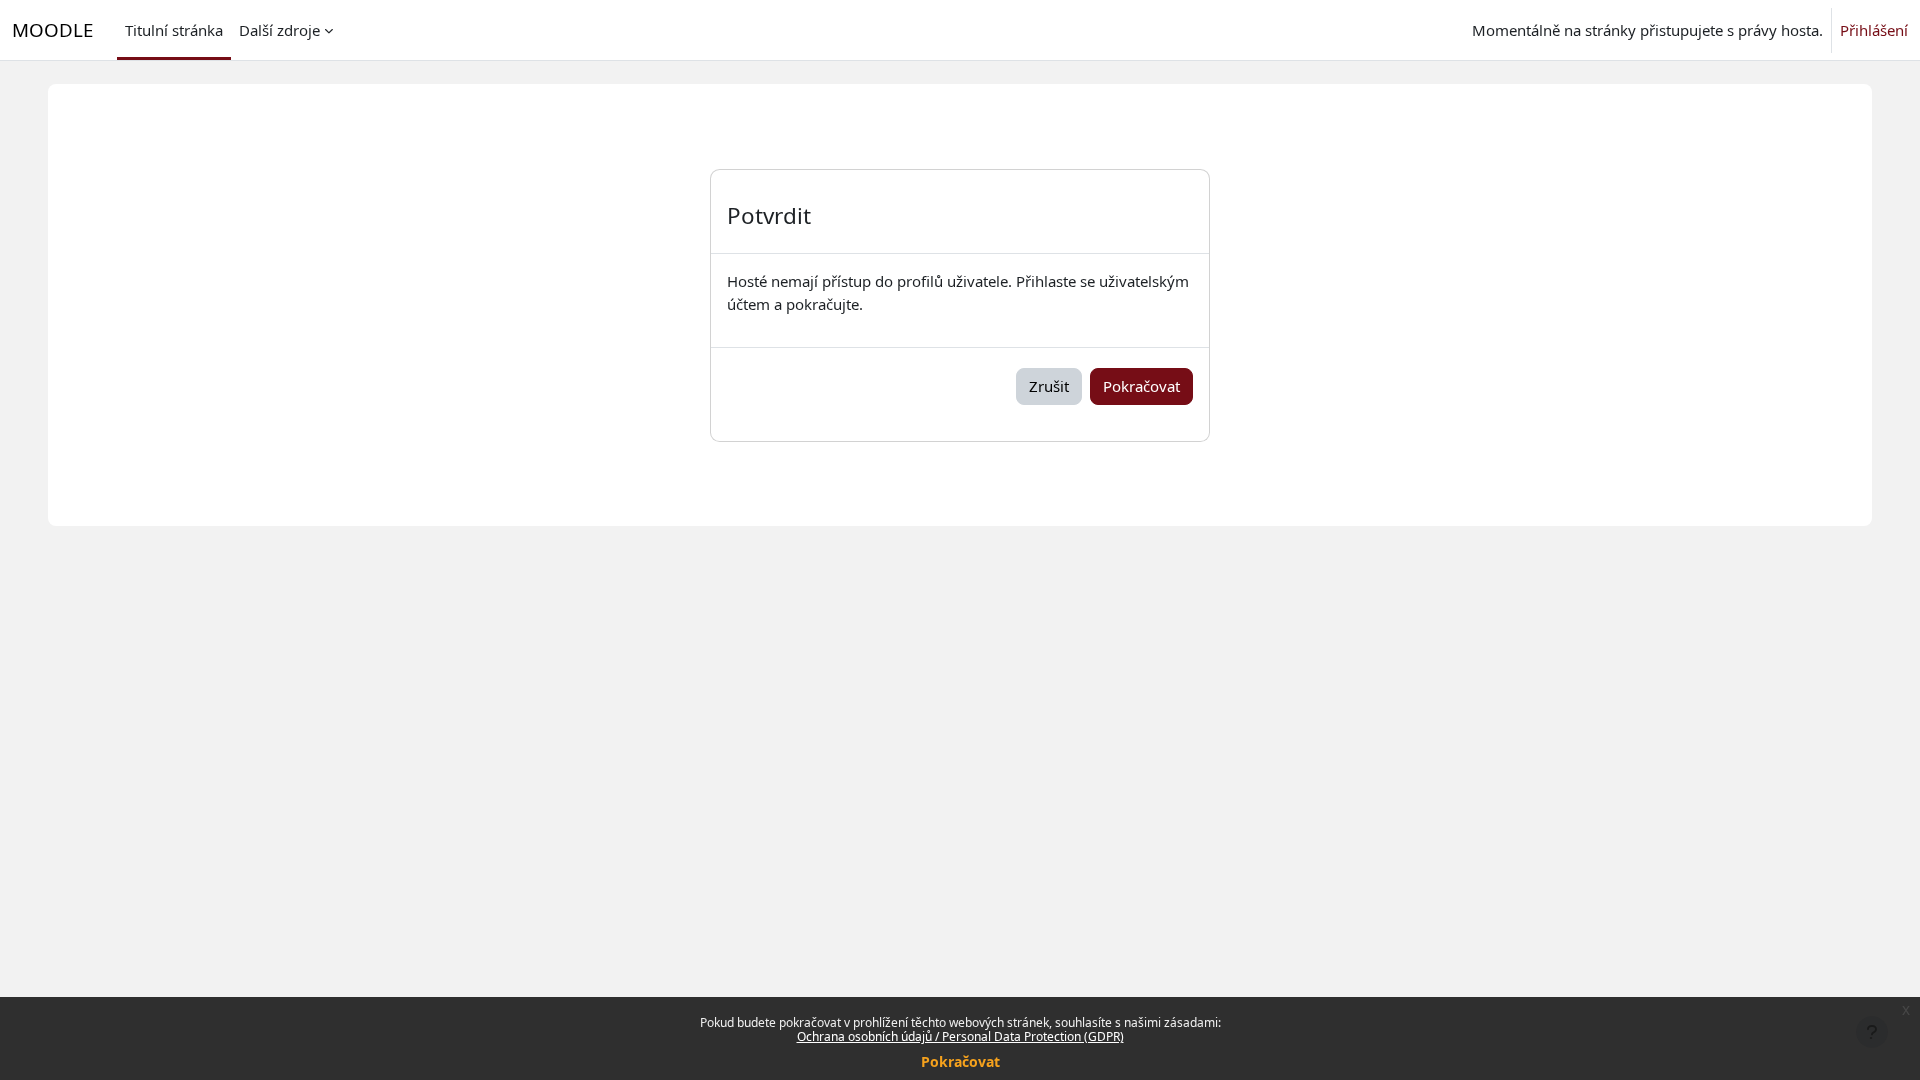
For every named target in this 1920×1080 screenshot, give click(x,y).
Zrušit (1049, 386)
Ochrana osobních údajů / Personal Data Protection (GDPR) (960, 1036)
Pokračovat (960, 1061)
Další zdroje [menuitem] (279, 30)
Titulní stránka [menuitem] (174, 30)
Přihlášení (1874, 30)
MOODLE (52, 29)
